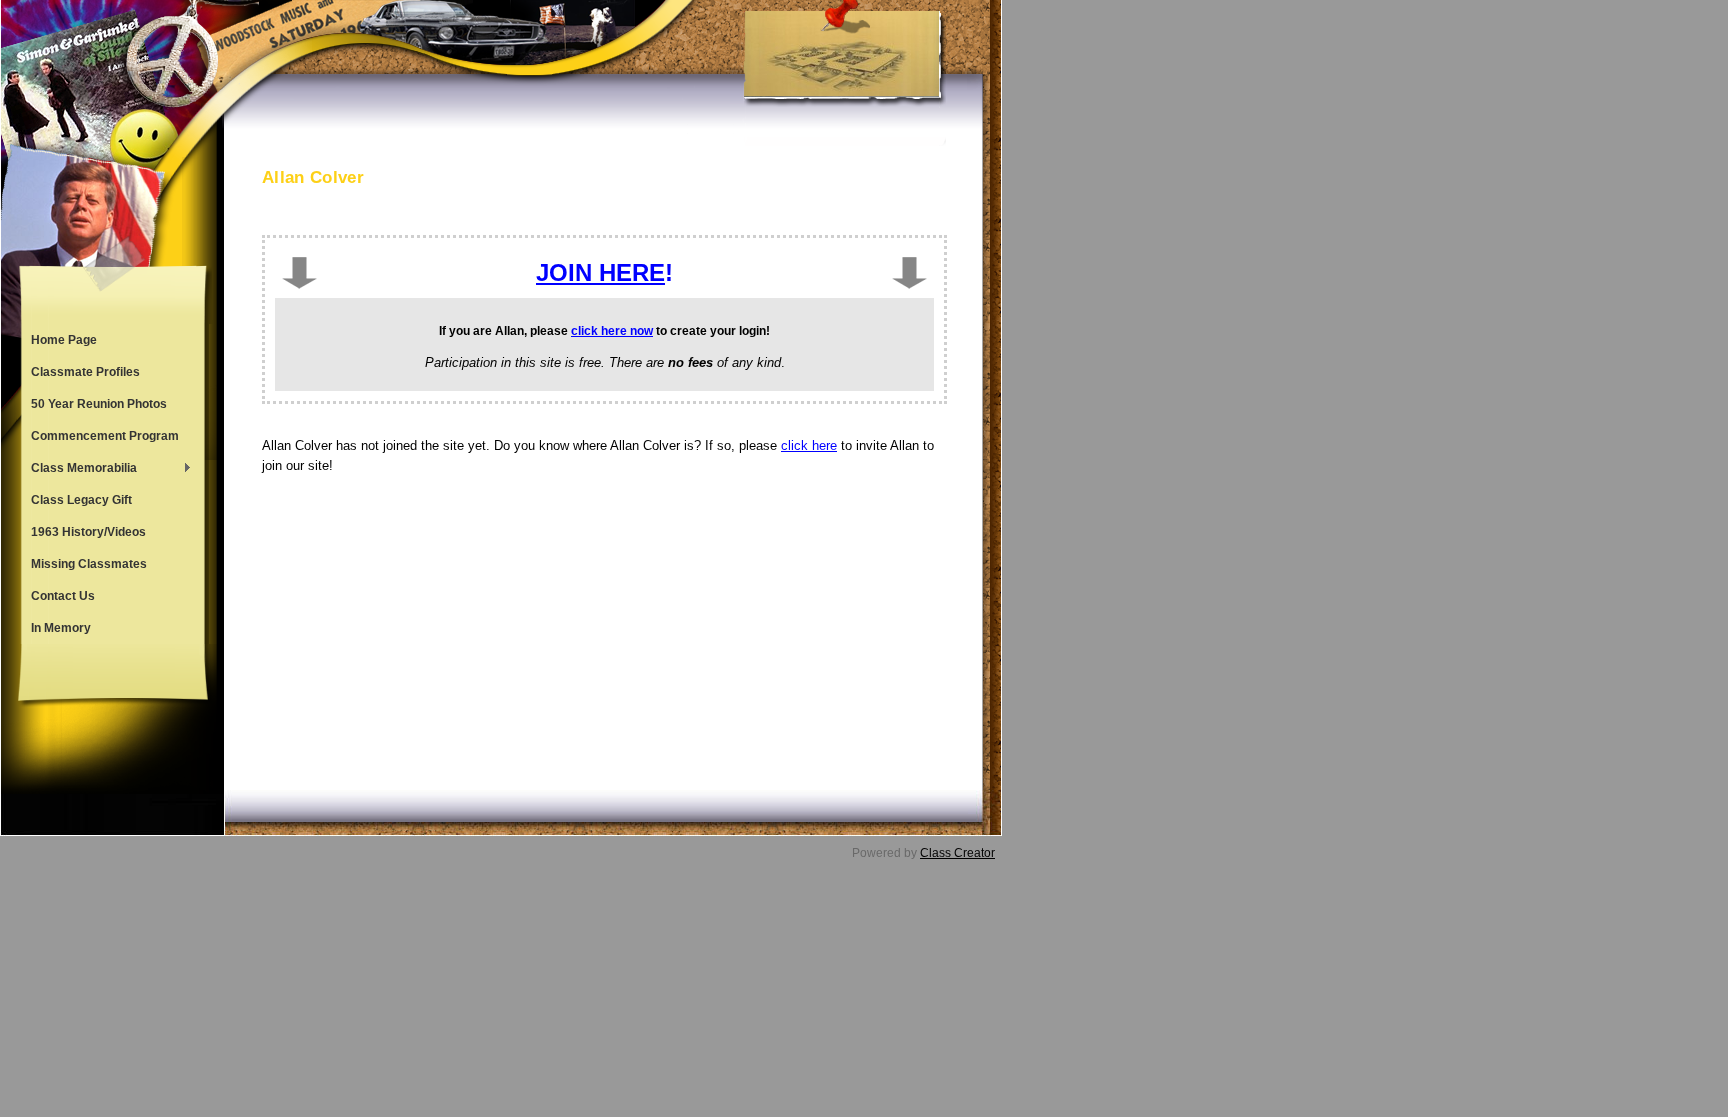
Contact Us (63, 596)
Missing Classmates (89, 564)
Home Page (64, 340)
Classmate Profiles (85, 372)
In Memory (61, 628)
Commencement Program (105, 436)
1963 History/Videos (88, 532)
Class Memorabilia (79, 470)
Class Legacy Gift (81, 500)
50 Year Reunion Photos (99, 404)
